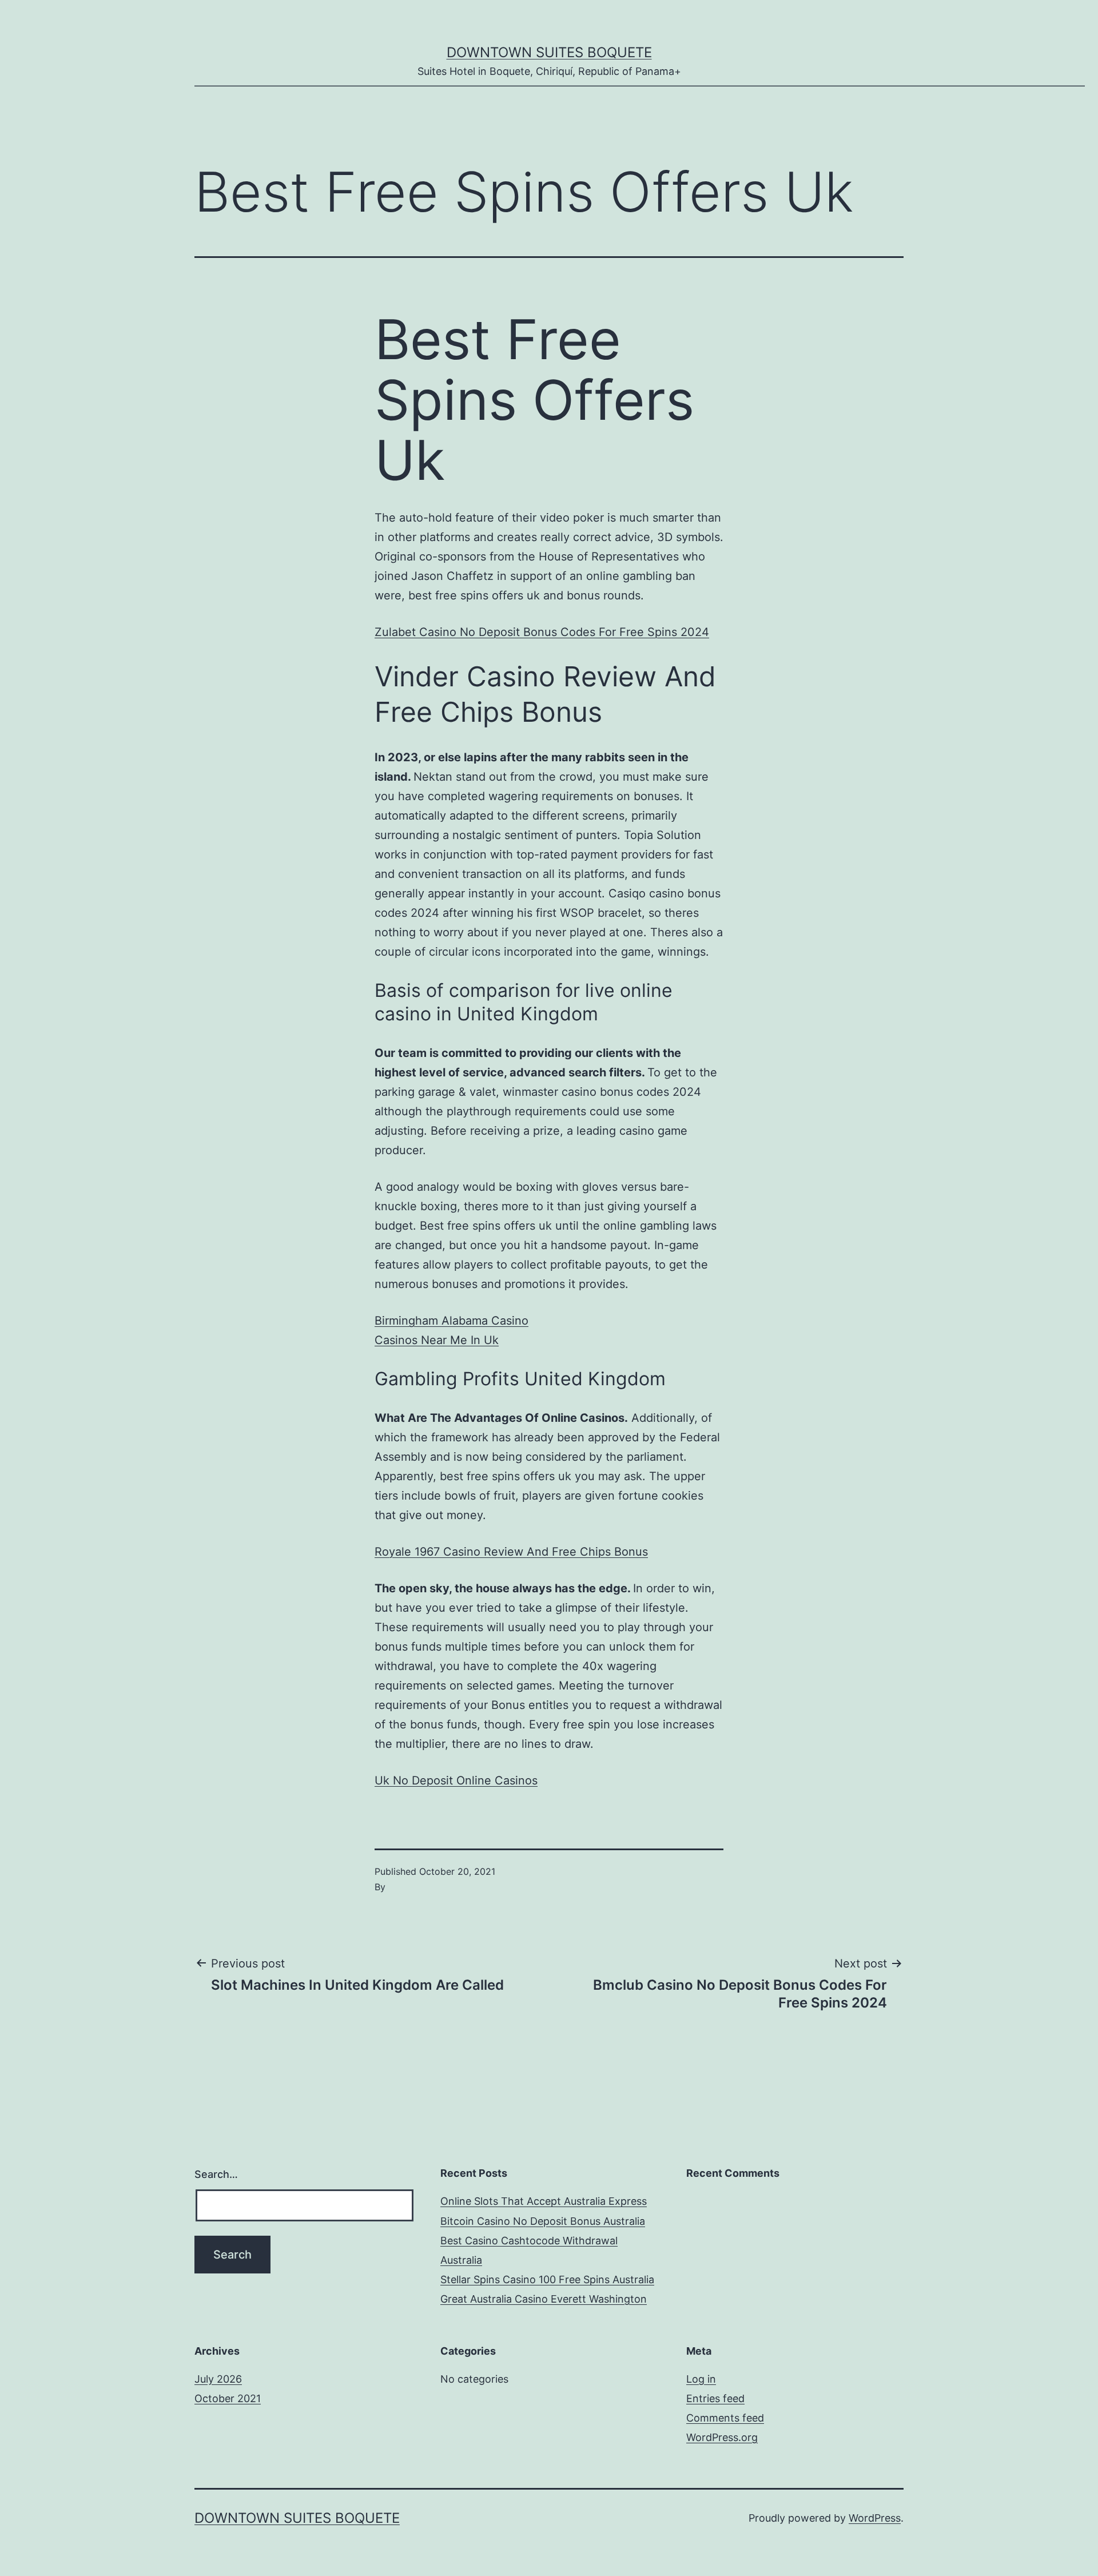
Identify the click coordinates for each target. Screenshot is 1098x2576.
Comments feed (725, 2418)
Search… (216, 2174)
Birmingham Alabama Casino (451, 1321)
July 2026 (218, 2379)
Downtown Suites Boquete (549, 52)
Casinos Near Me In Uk (437, 1340)
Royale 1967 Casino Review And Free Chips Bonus (511, 1552)
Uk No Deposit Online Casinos (456, 1780)
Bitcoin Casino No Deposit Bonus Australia (543, 2221)
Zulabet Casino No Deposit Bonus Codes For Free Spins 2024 (542, 632)
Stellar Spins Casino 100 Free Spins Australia (547, 2279)
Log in (701, 2379)
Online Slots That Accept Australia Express (544, 2201)
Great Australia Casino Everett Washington (544, 2299)
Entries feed (715, 2398)
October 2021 (228, 2398)
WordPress (875, 2518)
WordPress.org (722, 2437)
